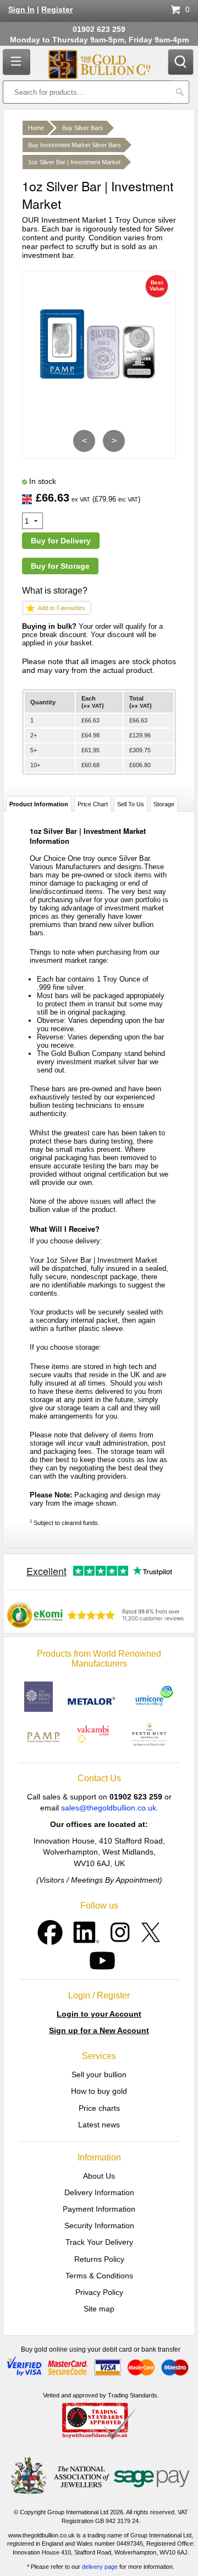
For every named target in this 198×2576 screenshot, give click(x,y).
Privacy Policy (99, 2292)
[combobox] (87, 92)
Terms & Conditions (99, 2276)
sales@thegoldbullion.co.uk (109, 1808)
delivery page (100, 2567)
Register (57, 10)
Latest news (99, 2125)
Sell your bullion (99, 2074)
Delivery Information (99, 2192)
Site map (99, 2309)
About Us (99, 2176)
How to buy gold (99, 2091)
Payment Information (99, 2209)
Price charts (99, 2108)
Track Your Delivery (99, 2242)
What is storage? (55, 591)
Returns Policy (99, 2259)
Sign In (21, 10)
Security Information (99, 2225)
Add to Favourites (62, 608)
